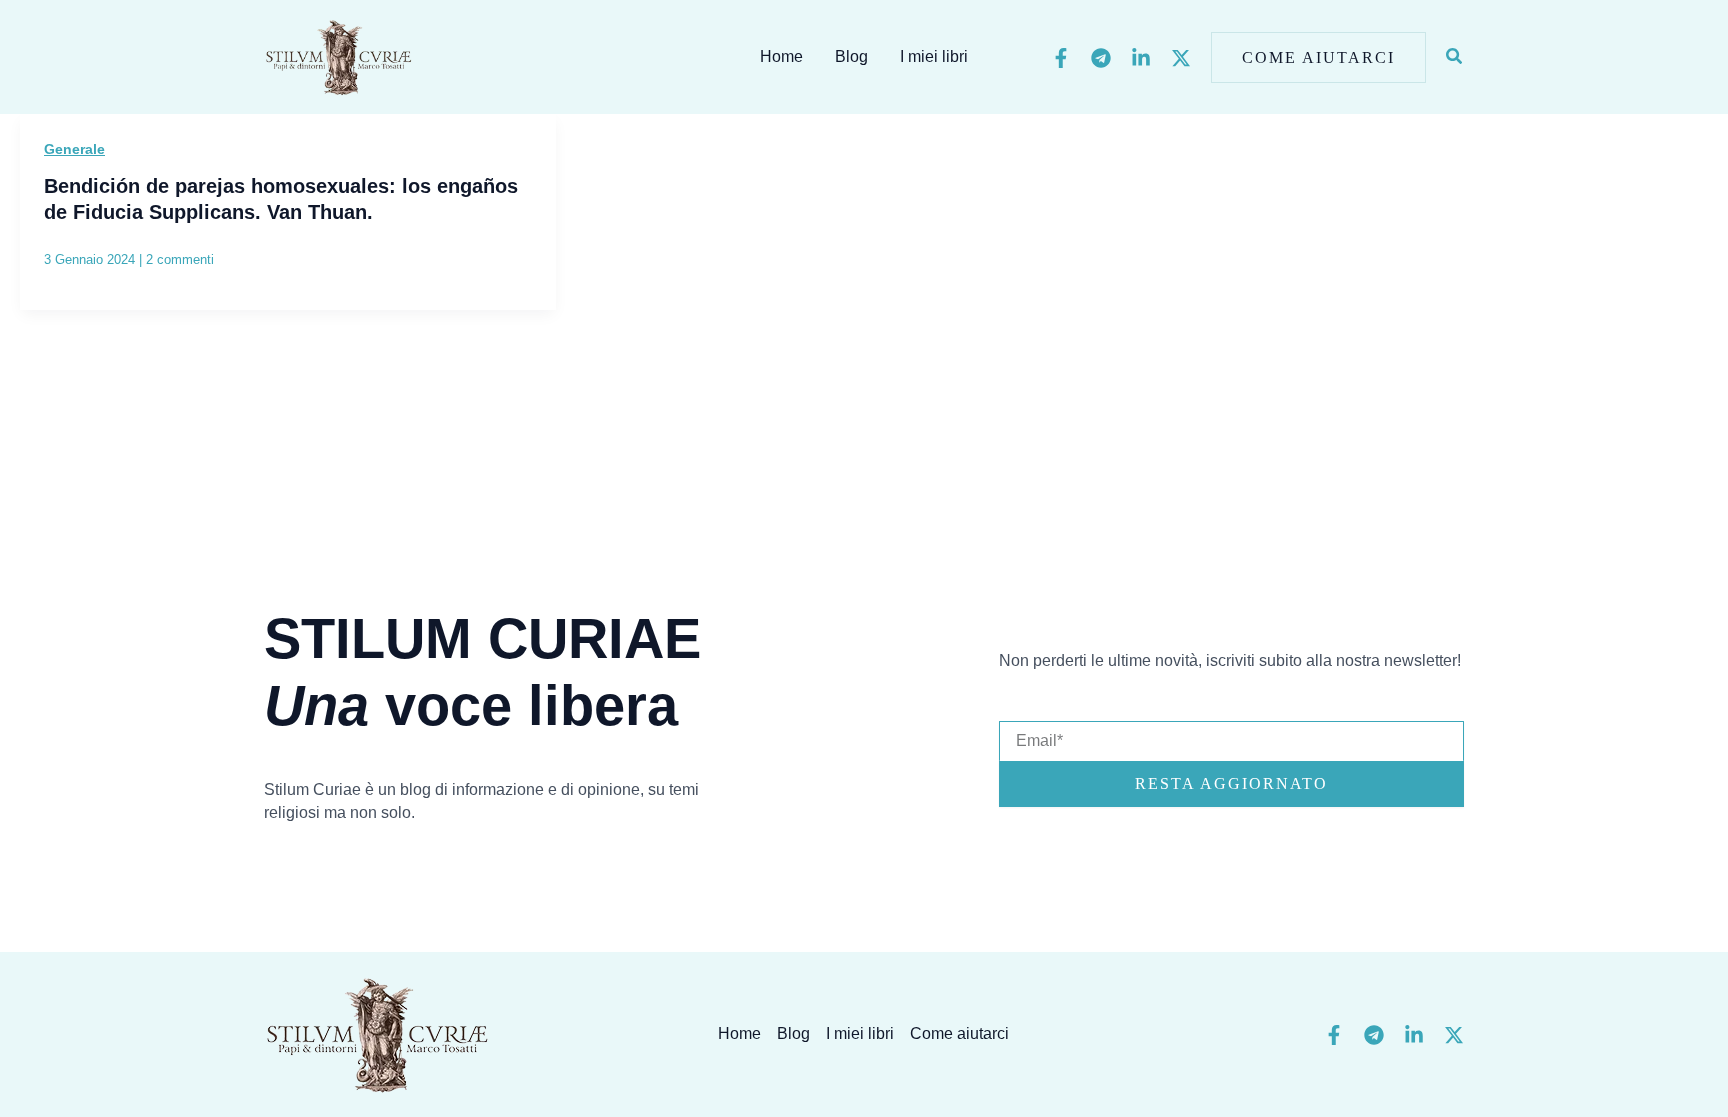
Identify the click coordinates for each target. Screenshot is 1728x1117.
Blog (851, 56)
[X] (1181, 58)
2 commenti (180, 259)
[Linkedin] (1141, 58)
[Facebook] (1061, 58)
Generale (74, 149)
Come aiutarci (959, 1033)
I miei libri (934, 56)
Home (781, 56)
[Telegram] (1101, 58)
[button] (1318, 57)
